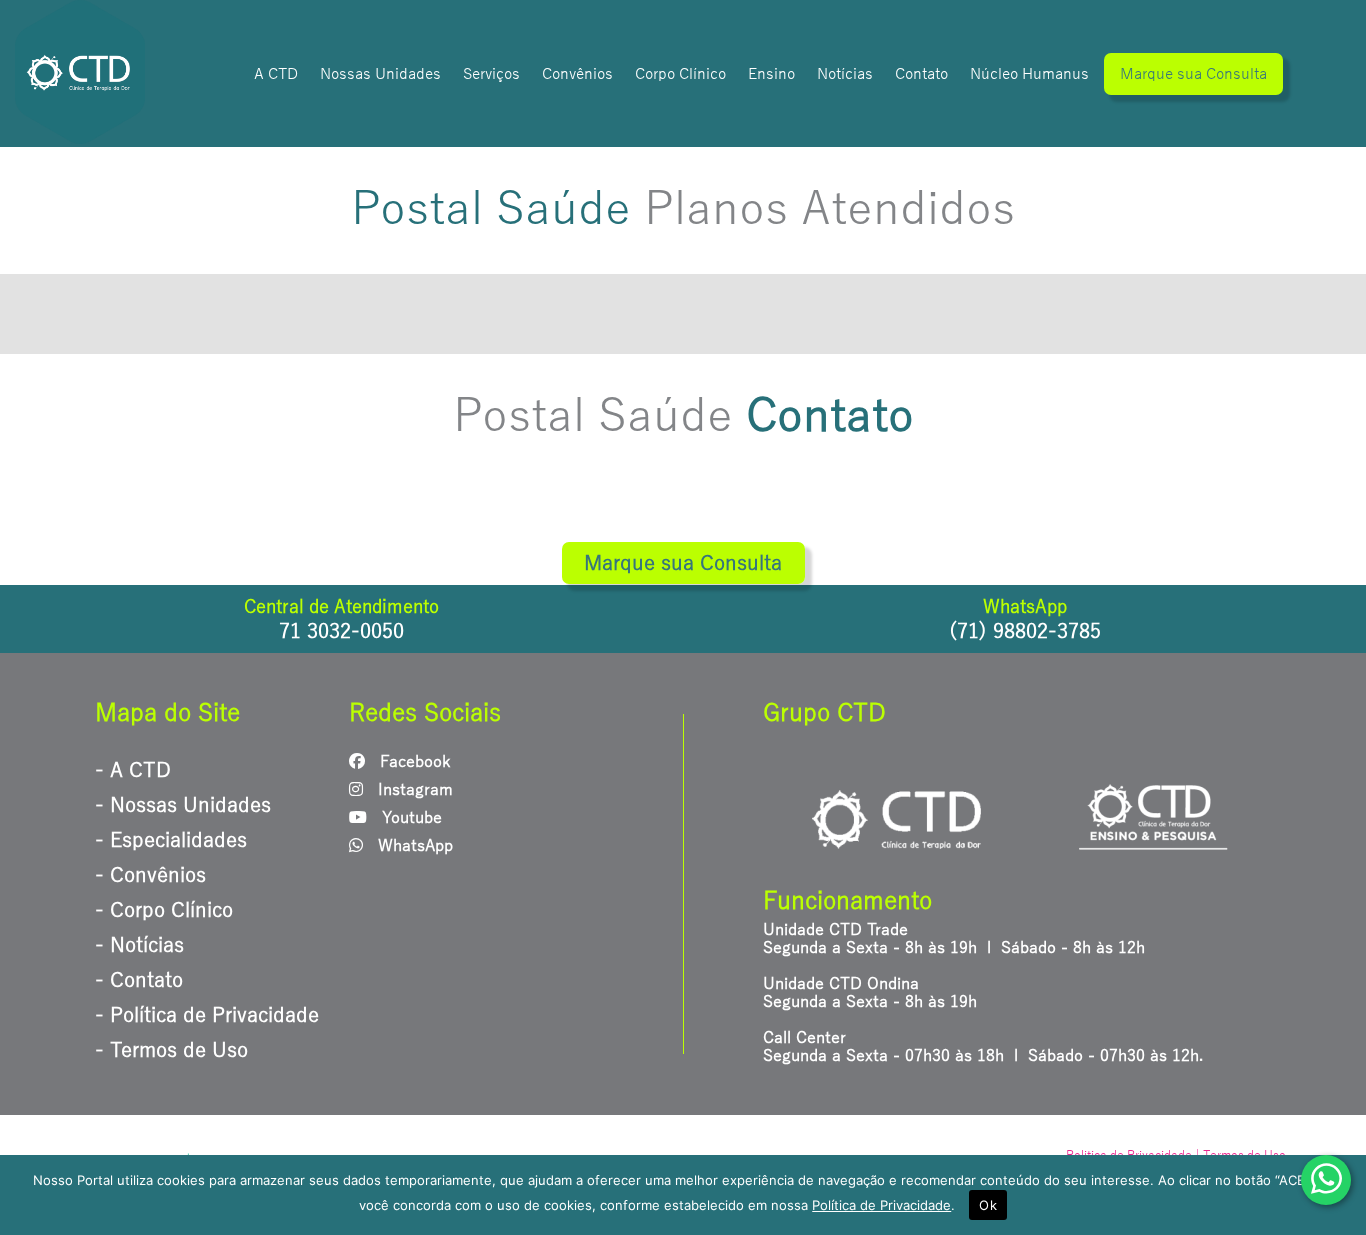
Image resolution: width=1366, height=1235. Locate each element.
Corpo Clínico (680, 74)
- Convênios (150, 875)
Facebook (412, 762)
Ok (988, 1205)
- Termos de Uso (171, 1050)
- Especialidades (171, 840)
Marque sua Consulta (1193, 74)
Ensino (771, 74)
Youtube (409, 818)
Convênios (577, 74)
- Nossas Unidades (183, 805)
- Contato (139, 980)
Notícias (845, 74)
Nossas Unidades (380, 74)
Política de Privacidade (881, 1205)
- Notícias (139, 945)
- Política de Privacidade (207, 1015)
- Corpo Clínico (164, 910)
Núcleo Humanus (1029, 74)
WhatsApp (413, 846)
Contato (921, 74)
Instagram (413, 790)
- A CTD (133, 770)
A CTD (276, 74)
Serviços (491, 74)
